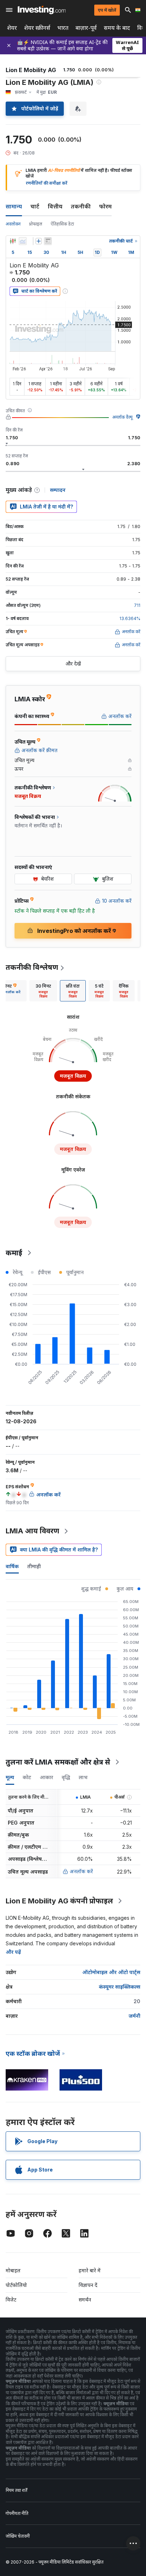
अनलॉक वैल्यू (122, 417)
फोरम (105, 206)
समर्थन (85, 2300)
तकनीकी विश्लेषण (32, 967)
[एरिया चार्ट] (23, 241)
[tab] (43, 991)
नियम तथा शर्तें (16, 2490)
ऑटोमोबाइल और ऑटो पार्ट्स (111, 1972)
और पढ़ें (13, 1952)
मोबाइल (13, 2270)
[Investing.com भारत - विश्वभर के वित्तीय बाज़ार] (42, 10)
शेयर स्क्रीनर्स (37, 28)
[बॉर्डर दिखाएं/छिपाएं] (48, 241)
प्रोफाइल (36, 224)
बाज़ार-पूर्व (86, 28)
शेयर (12, 28)
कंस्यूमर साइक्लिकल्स (120, 1987)
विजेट (11, 2300)
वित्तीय (55, 206)
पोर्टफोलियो (16, 2285)
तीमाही (34, 1566)
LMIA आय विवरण (32, 1531)
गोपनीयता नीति (17, 2513)
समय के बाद (117, 28)
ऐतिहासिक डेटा (62, 224)
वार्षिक (12, 1566)
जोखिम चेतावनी (18, 2536)
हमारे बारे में (90, 2270)
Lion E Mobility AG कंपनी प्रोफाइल (59, 1901)
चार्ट (35, 206)
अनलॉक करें (81, 1871)
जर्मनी (134, 2016)
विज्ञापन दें (88, 2285)
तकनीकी (81, 206)
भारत (63, 28)
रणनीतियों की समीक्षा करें (47, 183)
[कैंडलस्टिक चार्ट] (13, 241)
